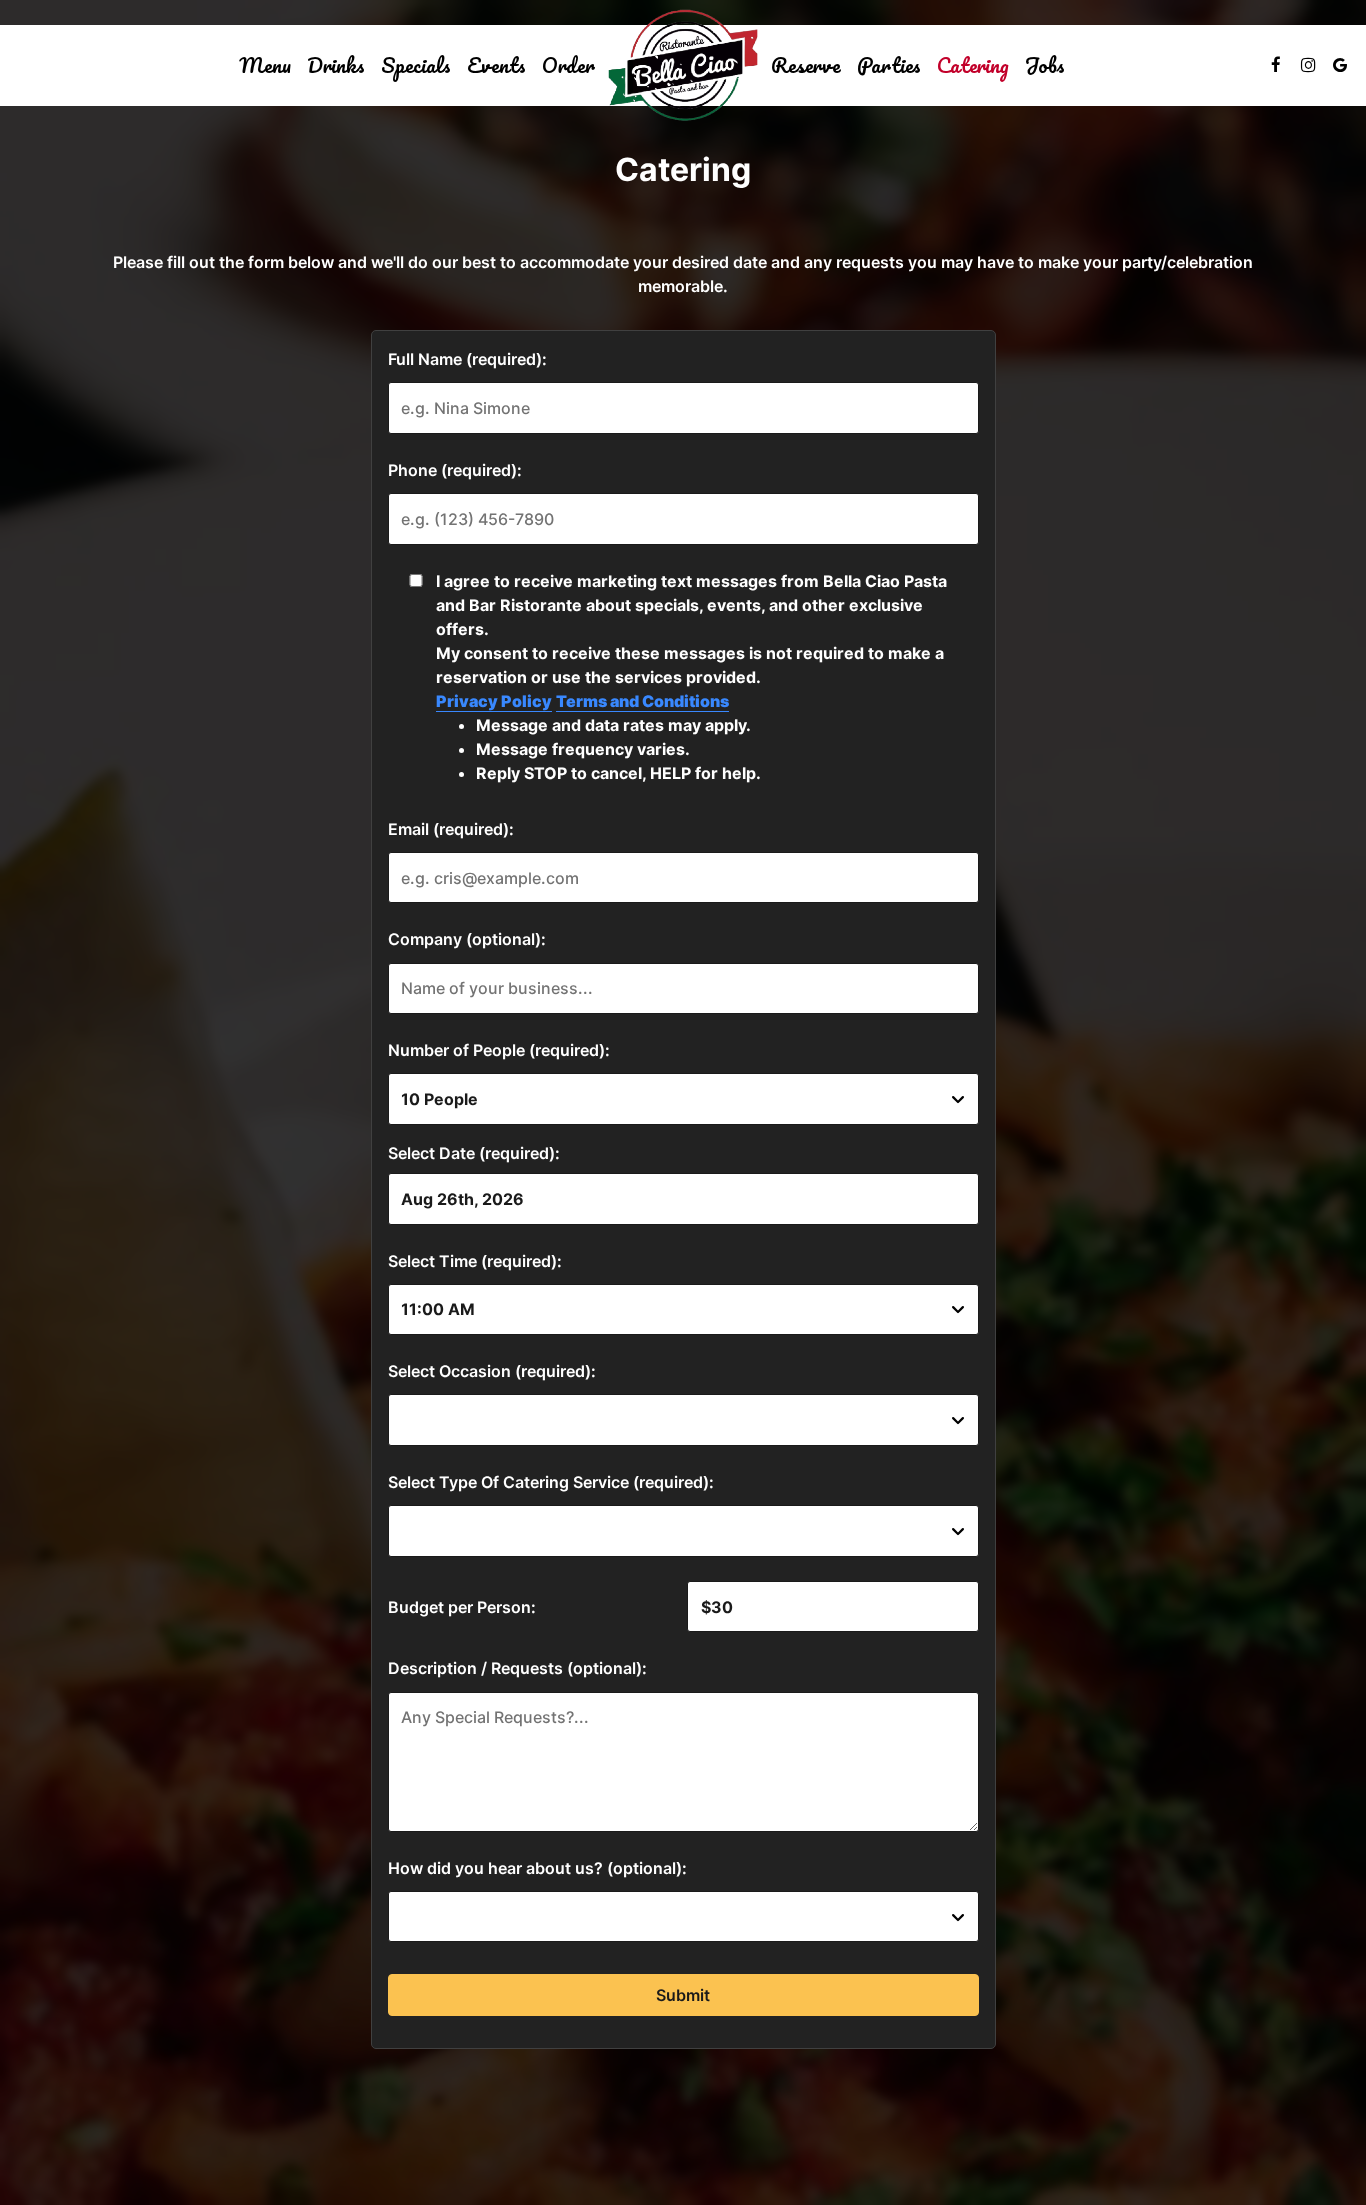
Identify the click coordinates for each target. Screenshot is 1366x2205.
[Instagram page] (1308, 65)
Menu (265, 65)
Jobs (1045, 65)
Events (496, 65)
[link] (683, 65)
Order (568, 65)
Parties (889, 65)
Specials (416, 65)
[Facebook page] (1276, 65)
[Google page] (1340, 65)
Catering (973, 65)
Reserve (806, 65)
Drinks (336, 65)
